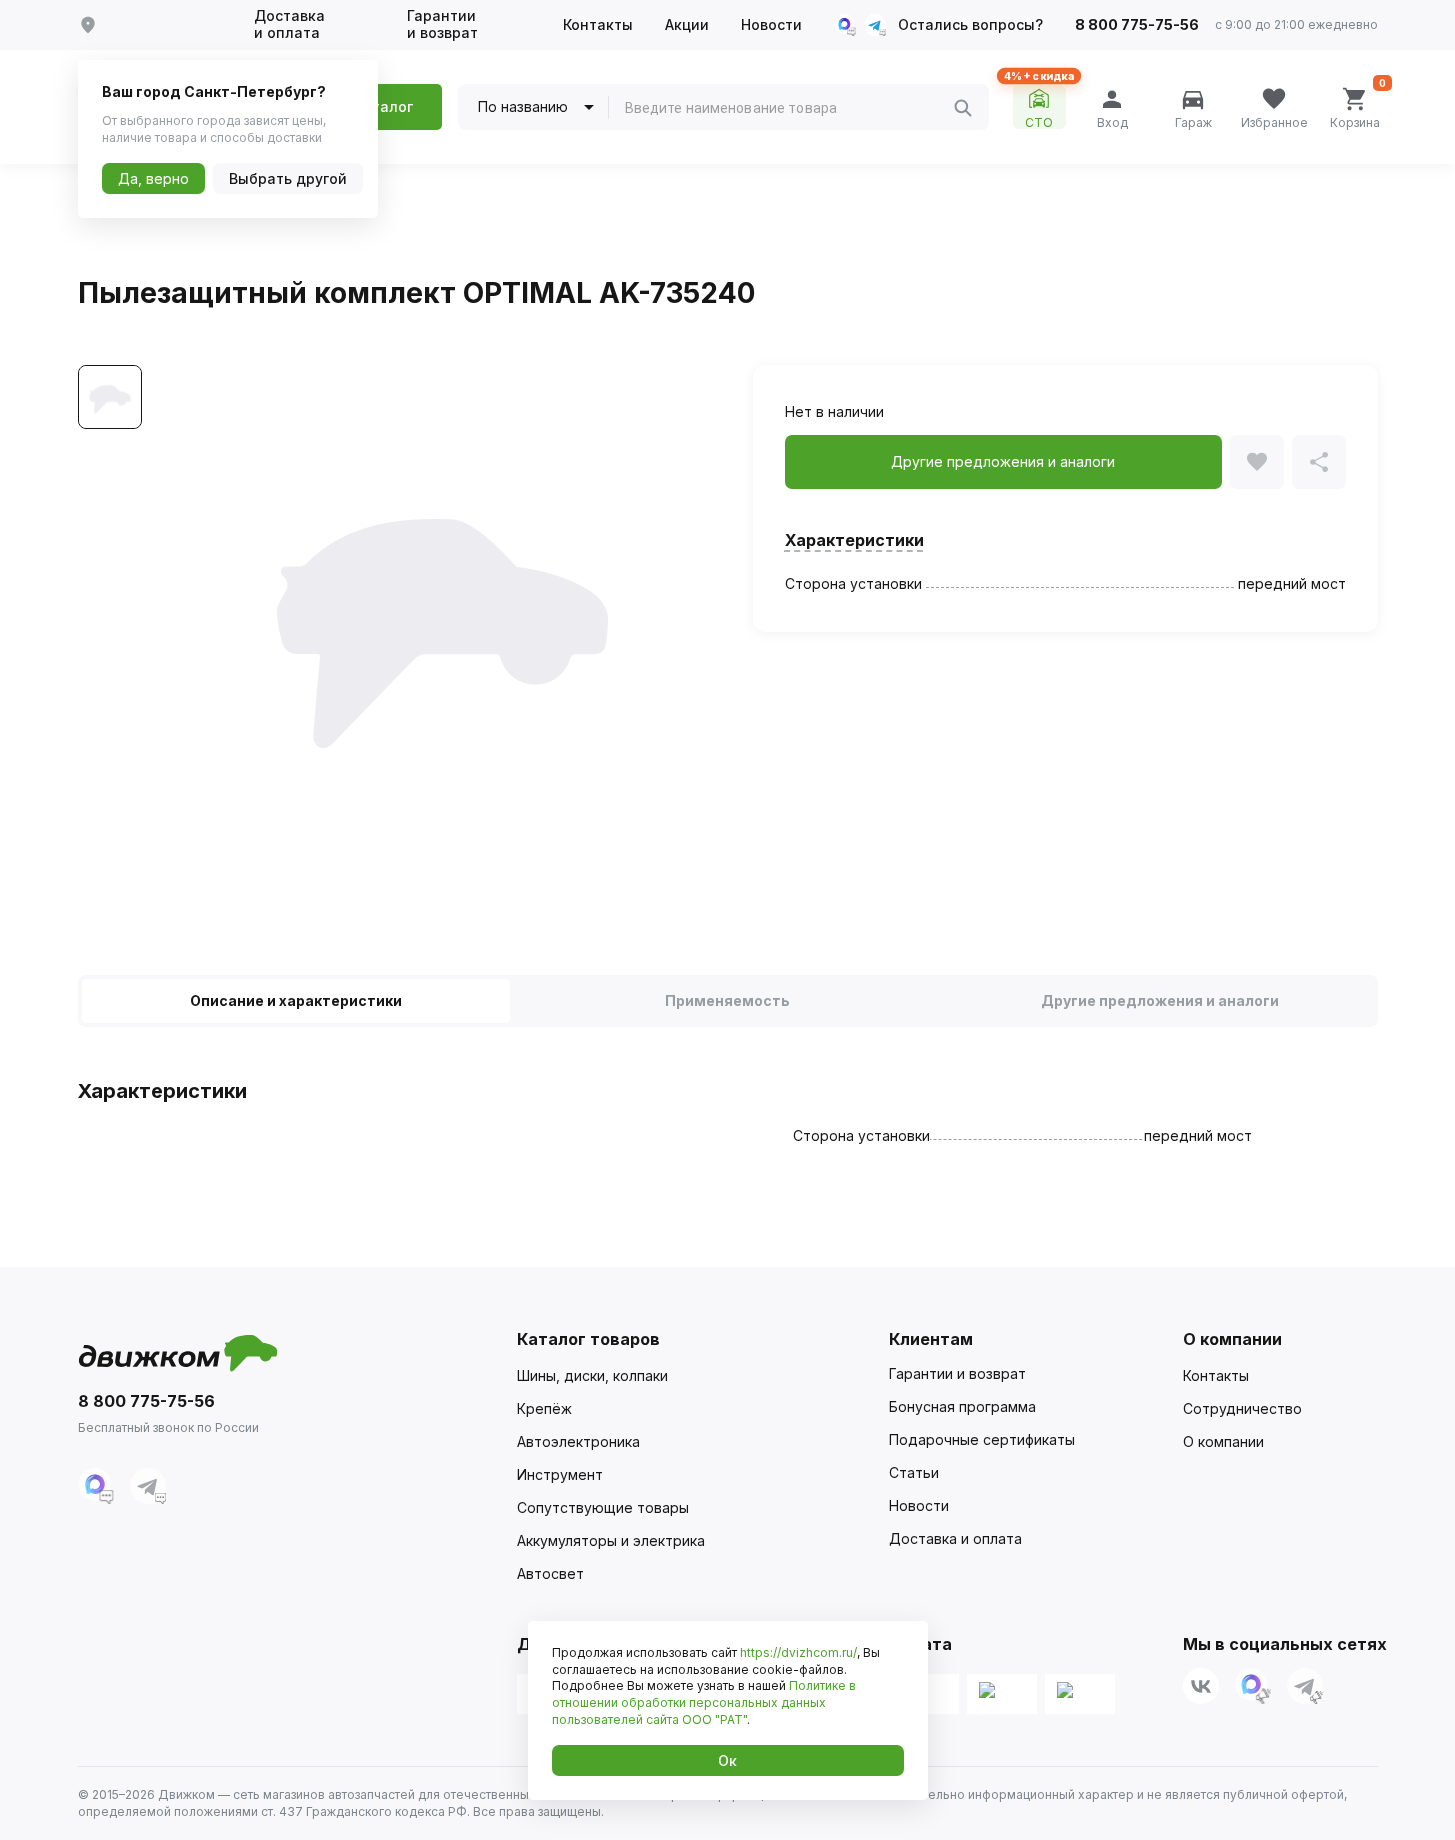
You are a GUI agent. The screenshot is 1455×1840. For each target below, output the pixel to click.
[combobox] (789, 108)
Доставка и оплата (289, 24)
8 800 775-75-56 (1137, 25)
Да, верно (153, 178)
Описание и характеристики (296, 1000)
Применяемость (727, 1000)
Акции (687, 25)
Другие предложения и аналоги (1160, 1000)
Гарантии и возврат (442, 24)
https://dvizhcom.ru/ (798, 1652)
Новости (771, 25)
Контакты (598, 25)
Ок (727, 1760)
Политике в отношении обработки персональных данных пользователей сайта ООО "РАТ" (704, 1702)
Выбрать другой (288, 178)
